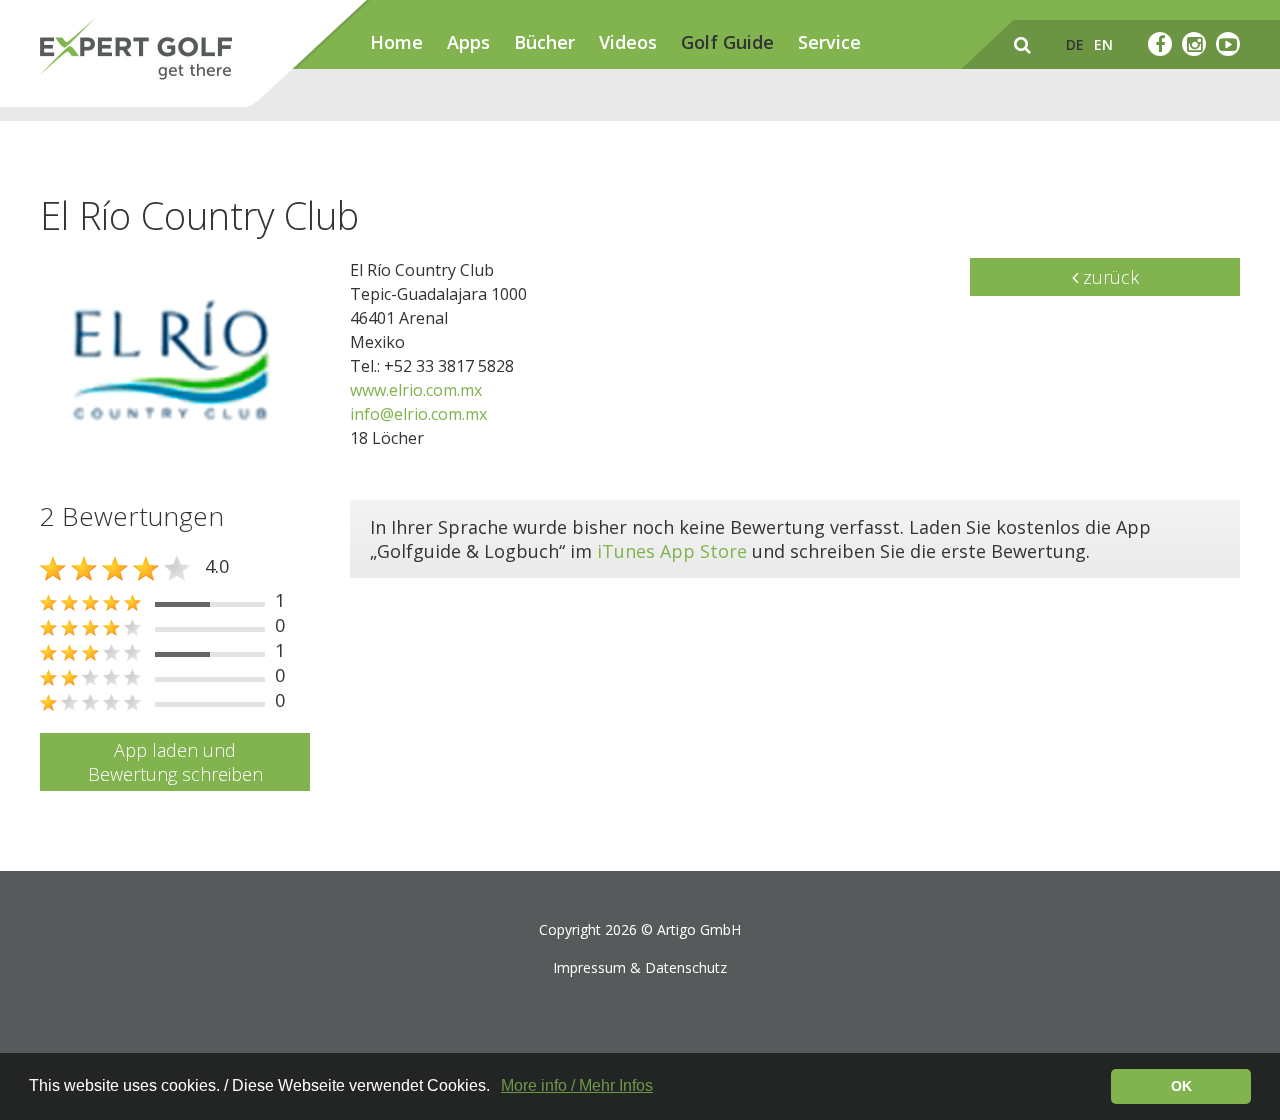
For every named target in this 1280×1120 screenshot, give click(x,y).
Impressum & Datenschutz (640, 967)
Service (829, 42)
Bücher (544, 42)
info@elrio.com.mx (418, 414)
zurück (1108, 277)
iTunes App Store (672, 551)
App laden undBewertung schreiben (175, 762)
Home (396, 42)
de (1075, 44)
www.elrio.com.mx (416, 390)
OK (1181, 1086)
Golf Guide (727, 42)
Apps (468, 42)
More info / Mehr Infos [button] (577, 1085)
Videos (628, 42)
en (1103, 44)
